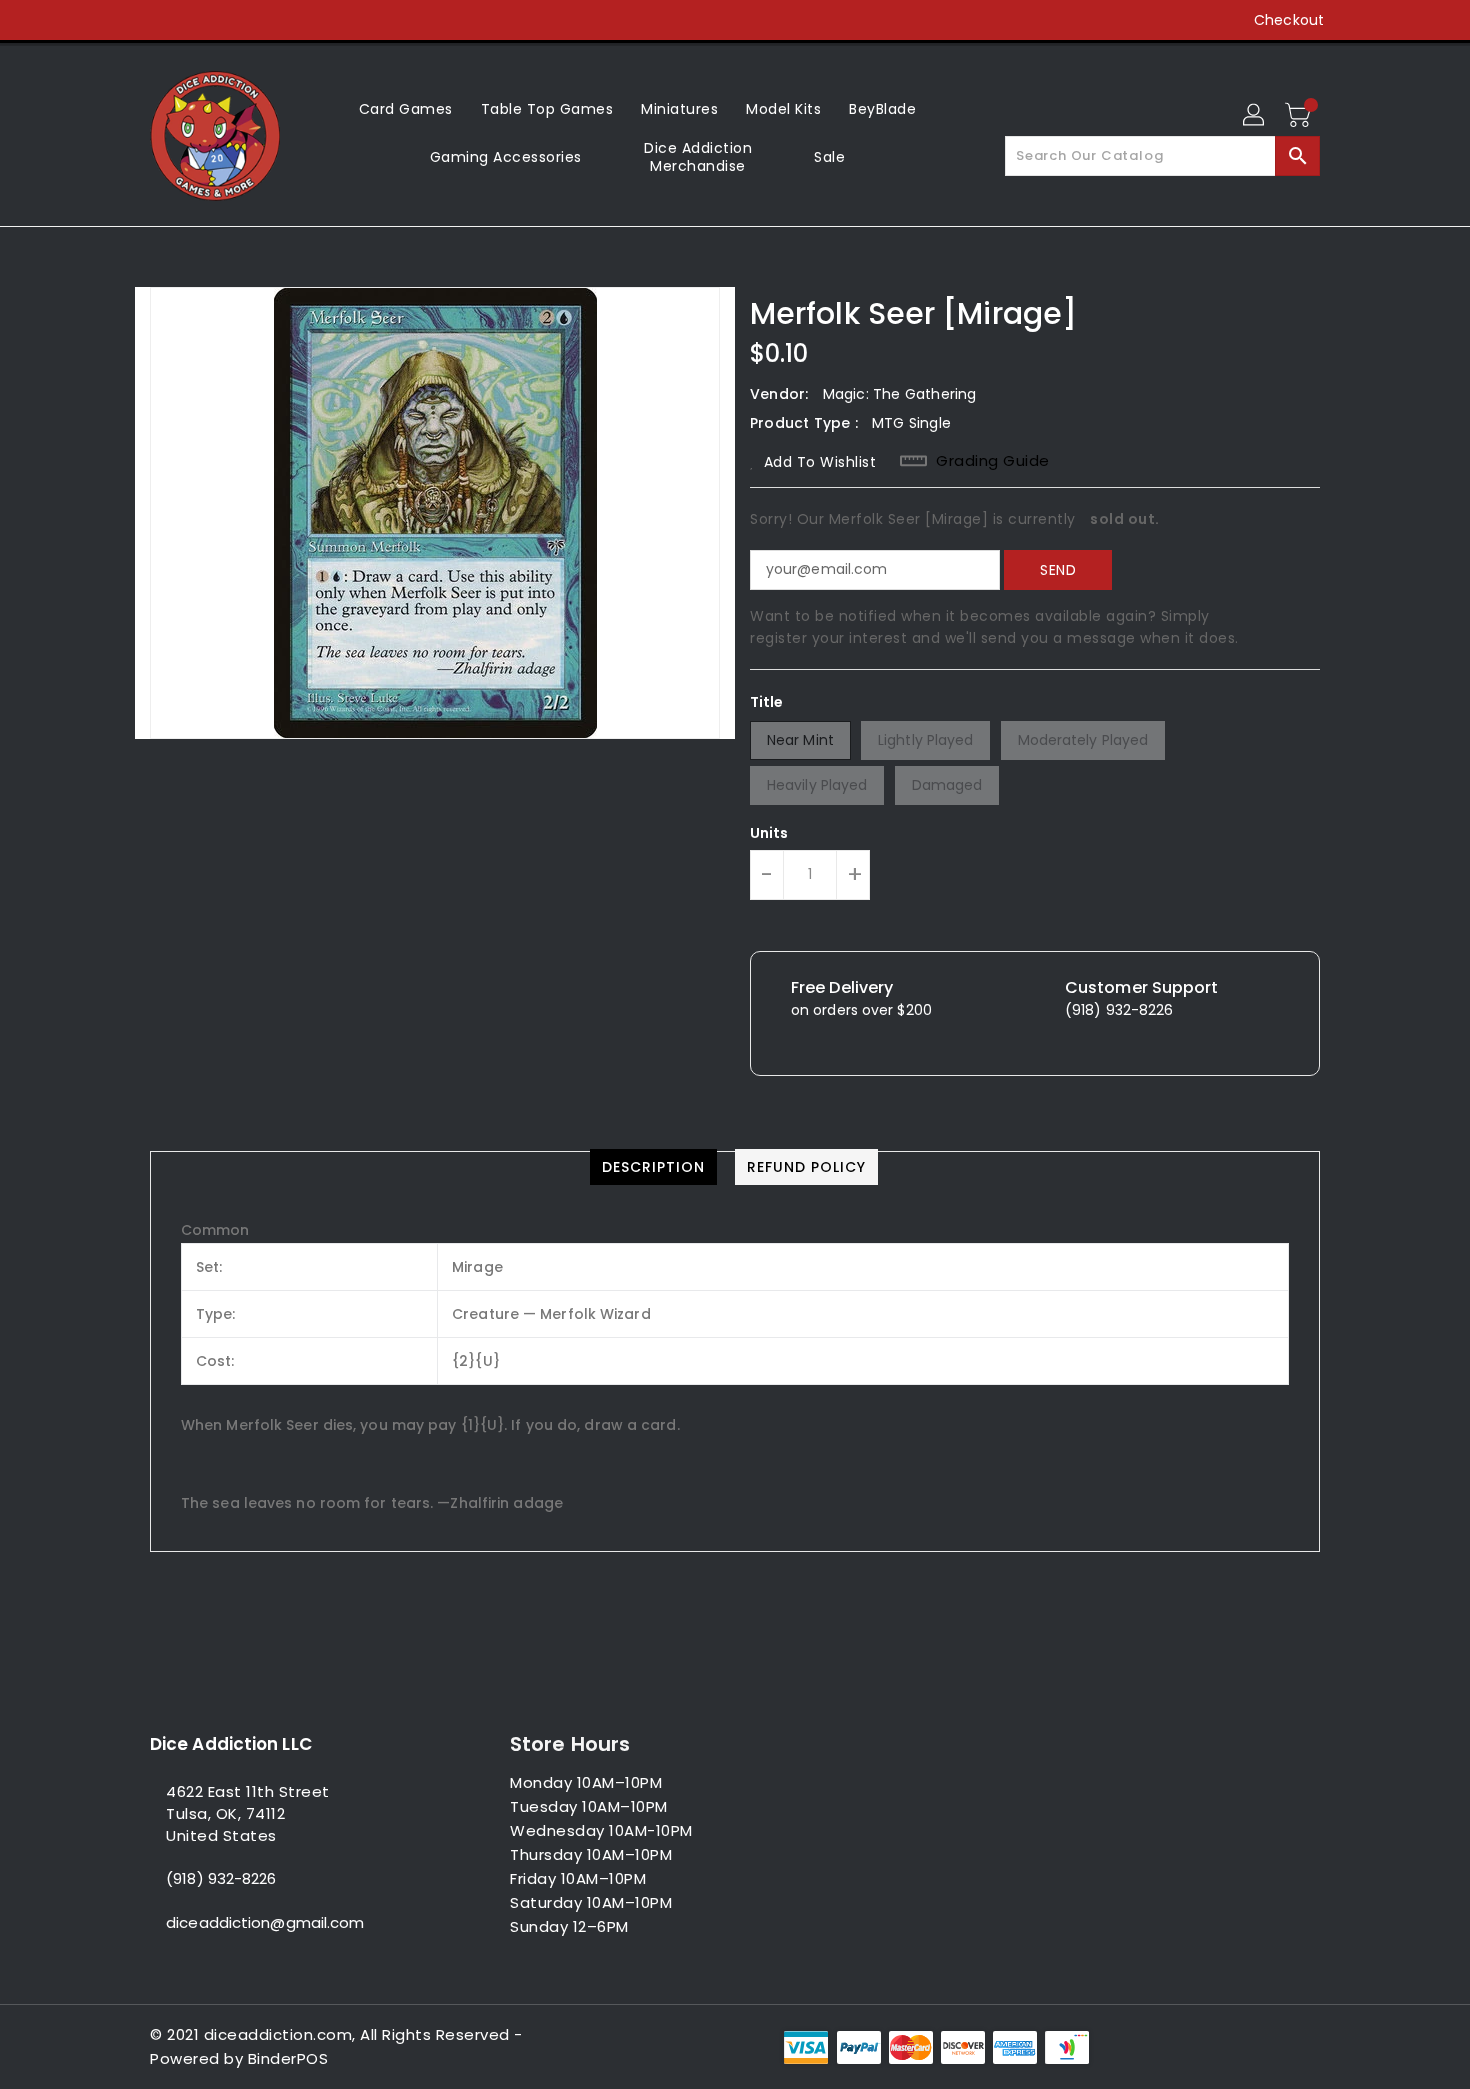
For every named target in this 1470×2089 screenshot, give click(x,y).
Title (767, 702)
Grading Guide (993, 461)
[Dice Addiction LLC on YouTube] (236, 20)
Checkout (1289, 20)
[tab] (653, 1167)
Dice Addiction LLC (231, 1744)
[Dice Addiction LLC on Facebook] (122, 20)
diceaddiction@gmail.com (265, 1922)
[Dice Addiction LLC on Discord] (274, 20)
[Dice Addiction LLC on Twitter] (160, 20)
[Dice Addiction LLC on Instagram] (198, 20)
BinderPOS (288, 2058)
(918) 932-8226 (221, 1878)
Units (769, 833)
